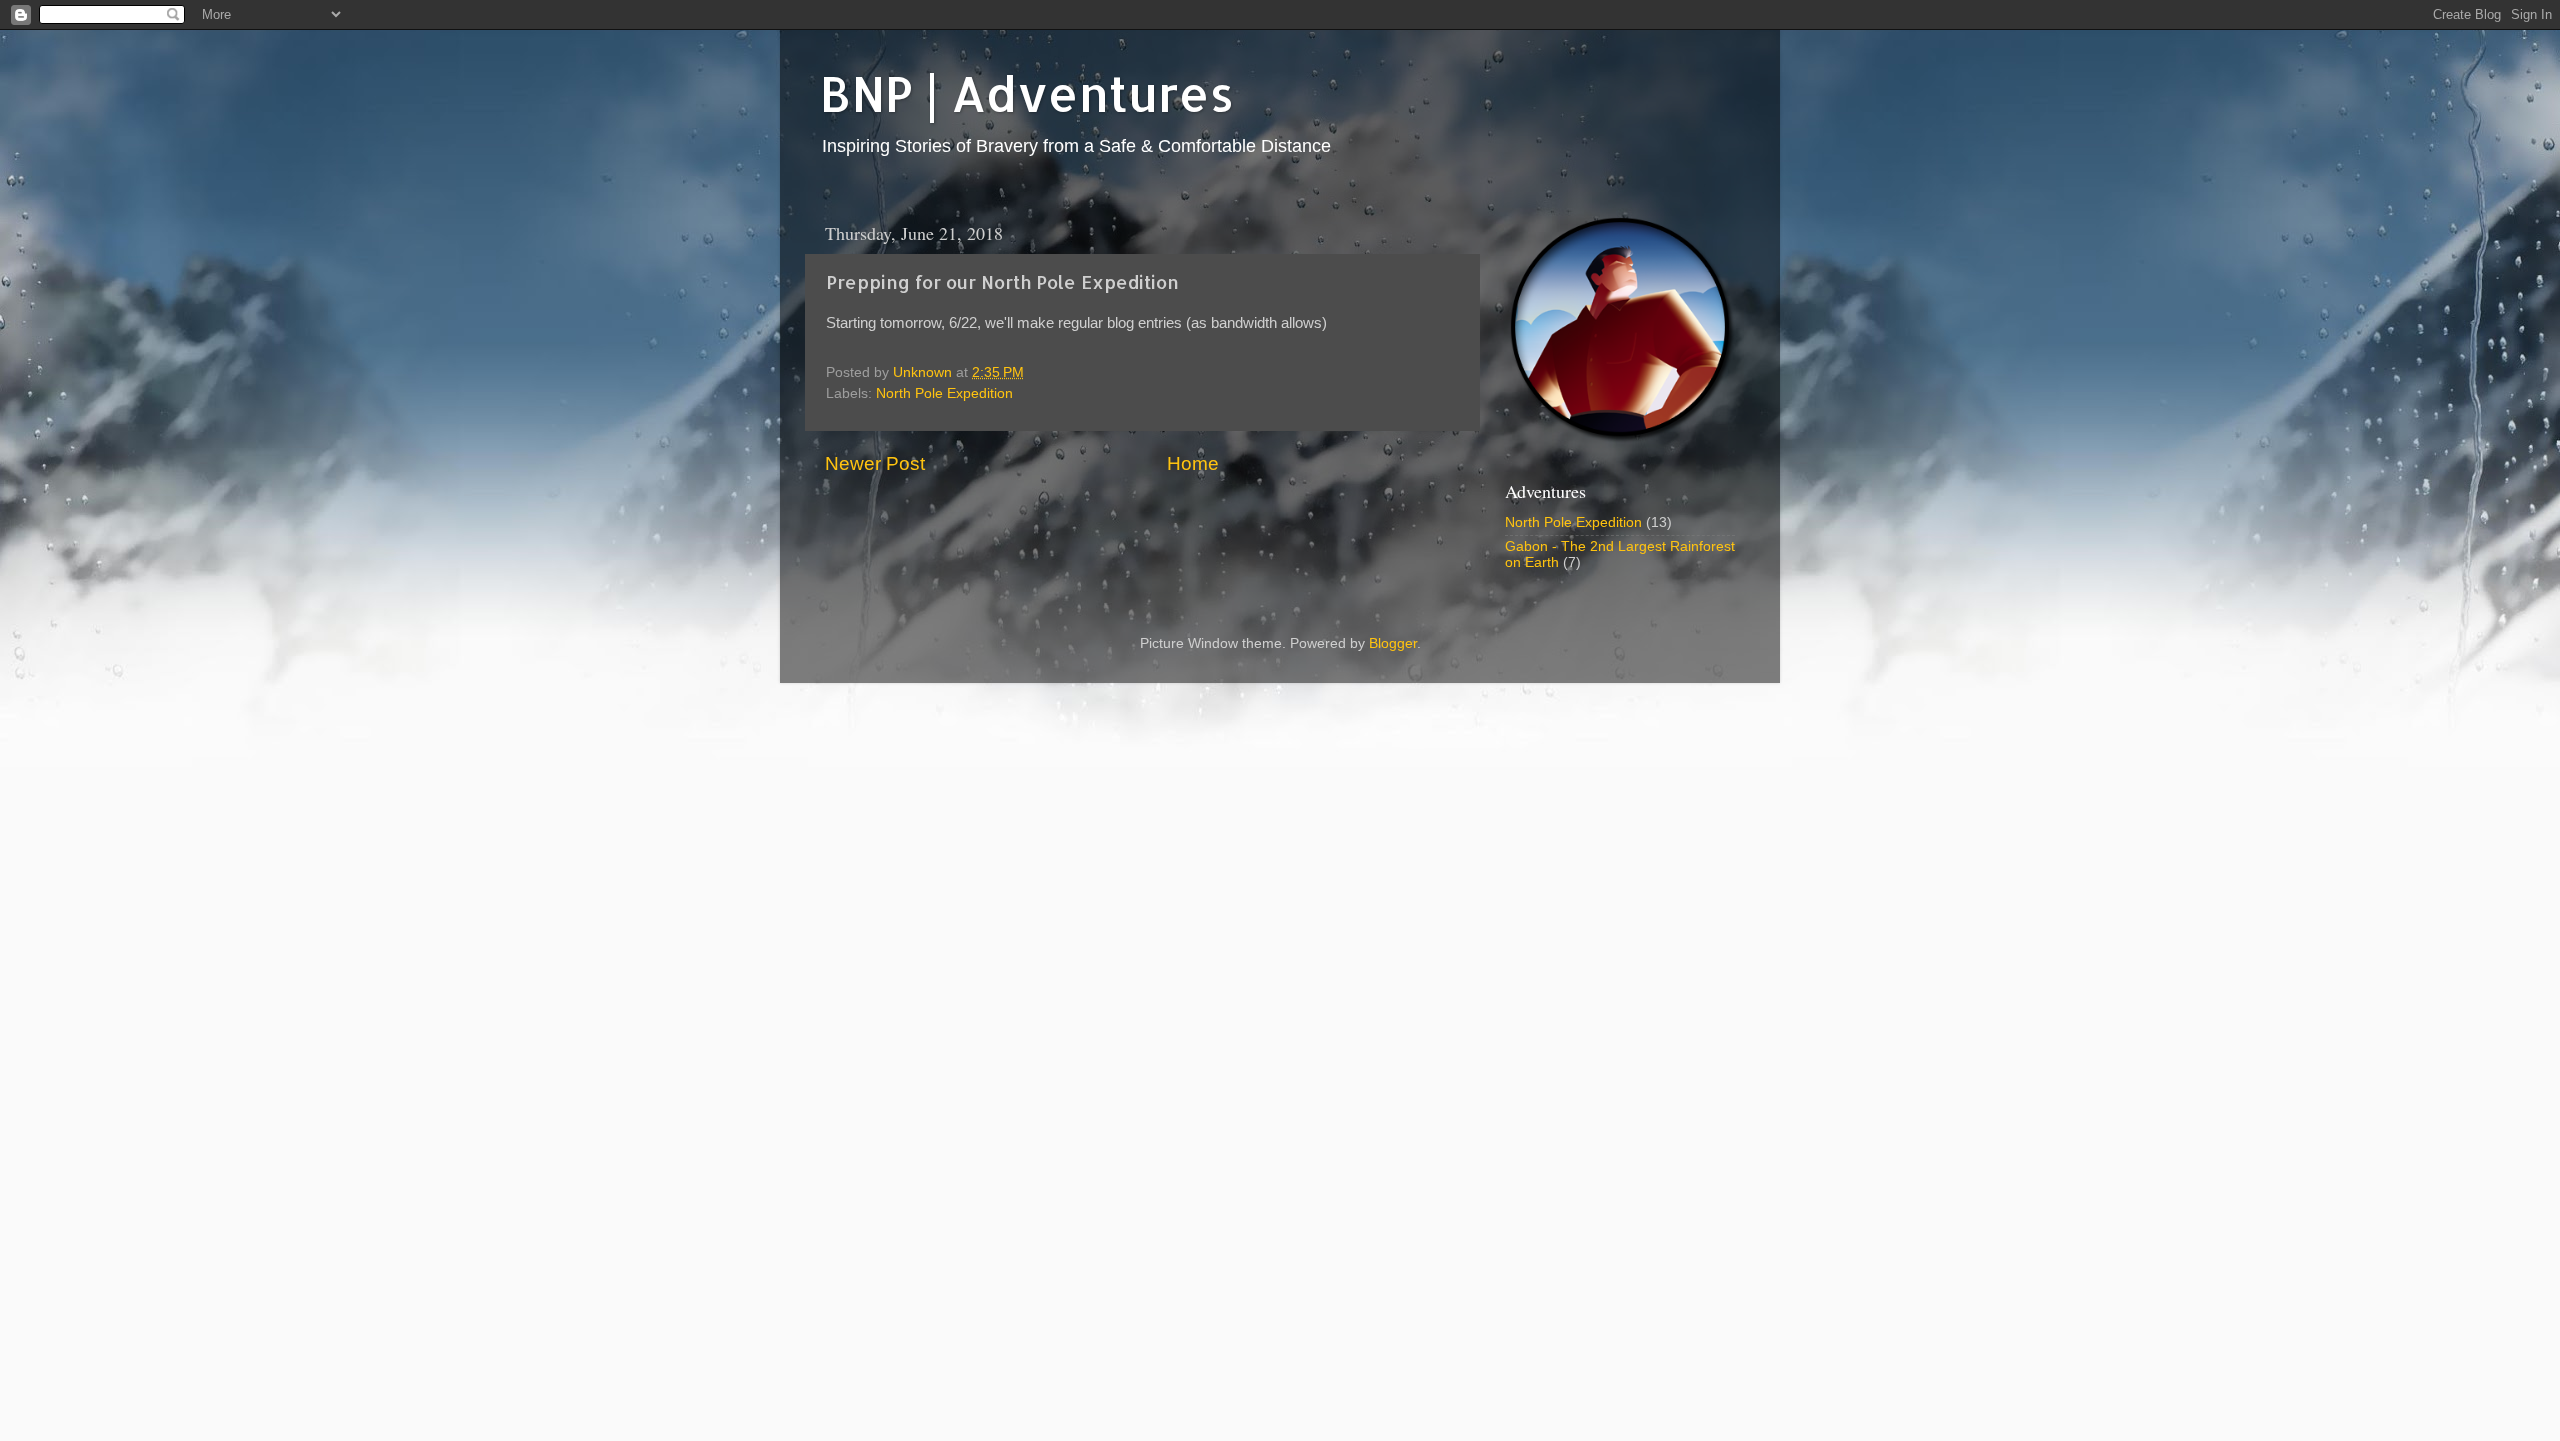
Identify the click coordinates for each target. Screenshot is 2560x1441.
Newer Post (875, 463)
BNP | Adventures (1027, 93)
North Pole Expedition (944, 393)
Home (1193, 463)
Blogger (1393, 643)
